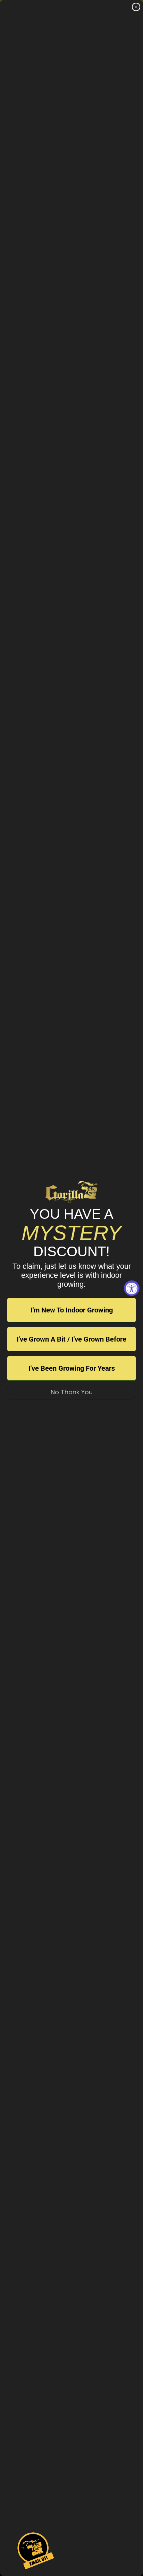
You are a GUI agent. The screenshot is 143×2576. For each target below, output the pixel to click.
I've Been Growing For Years (72, 1368)
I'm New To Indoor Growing (72, 1310)
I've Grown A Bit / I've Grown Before (71, 1339)
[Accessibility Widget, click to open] (132, 1288)
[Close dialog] (136, 7)
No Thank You (72, 1392)
